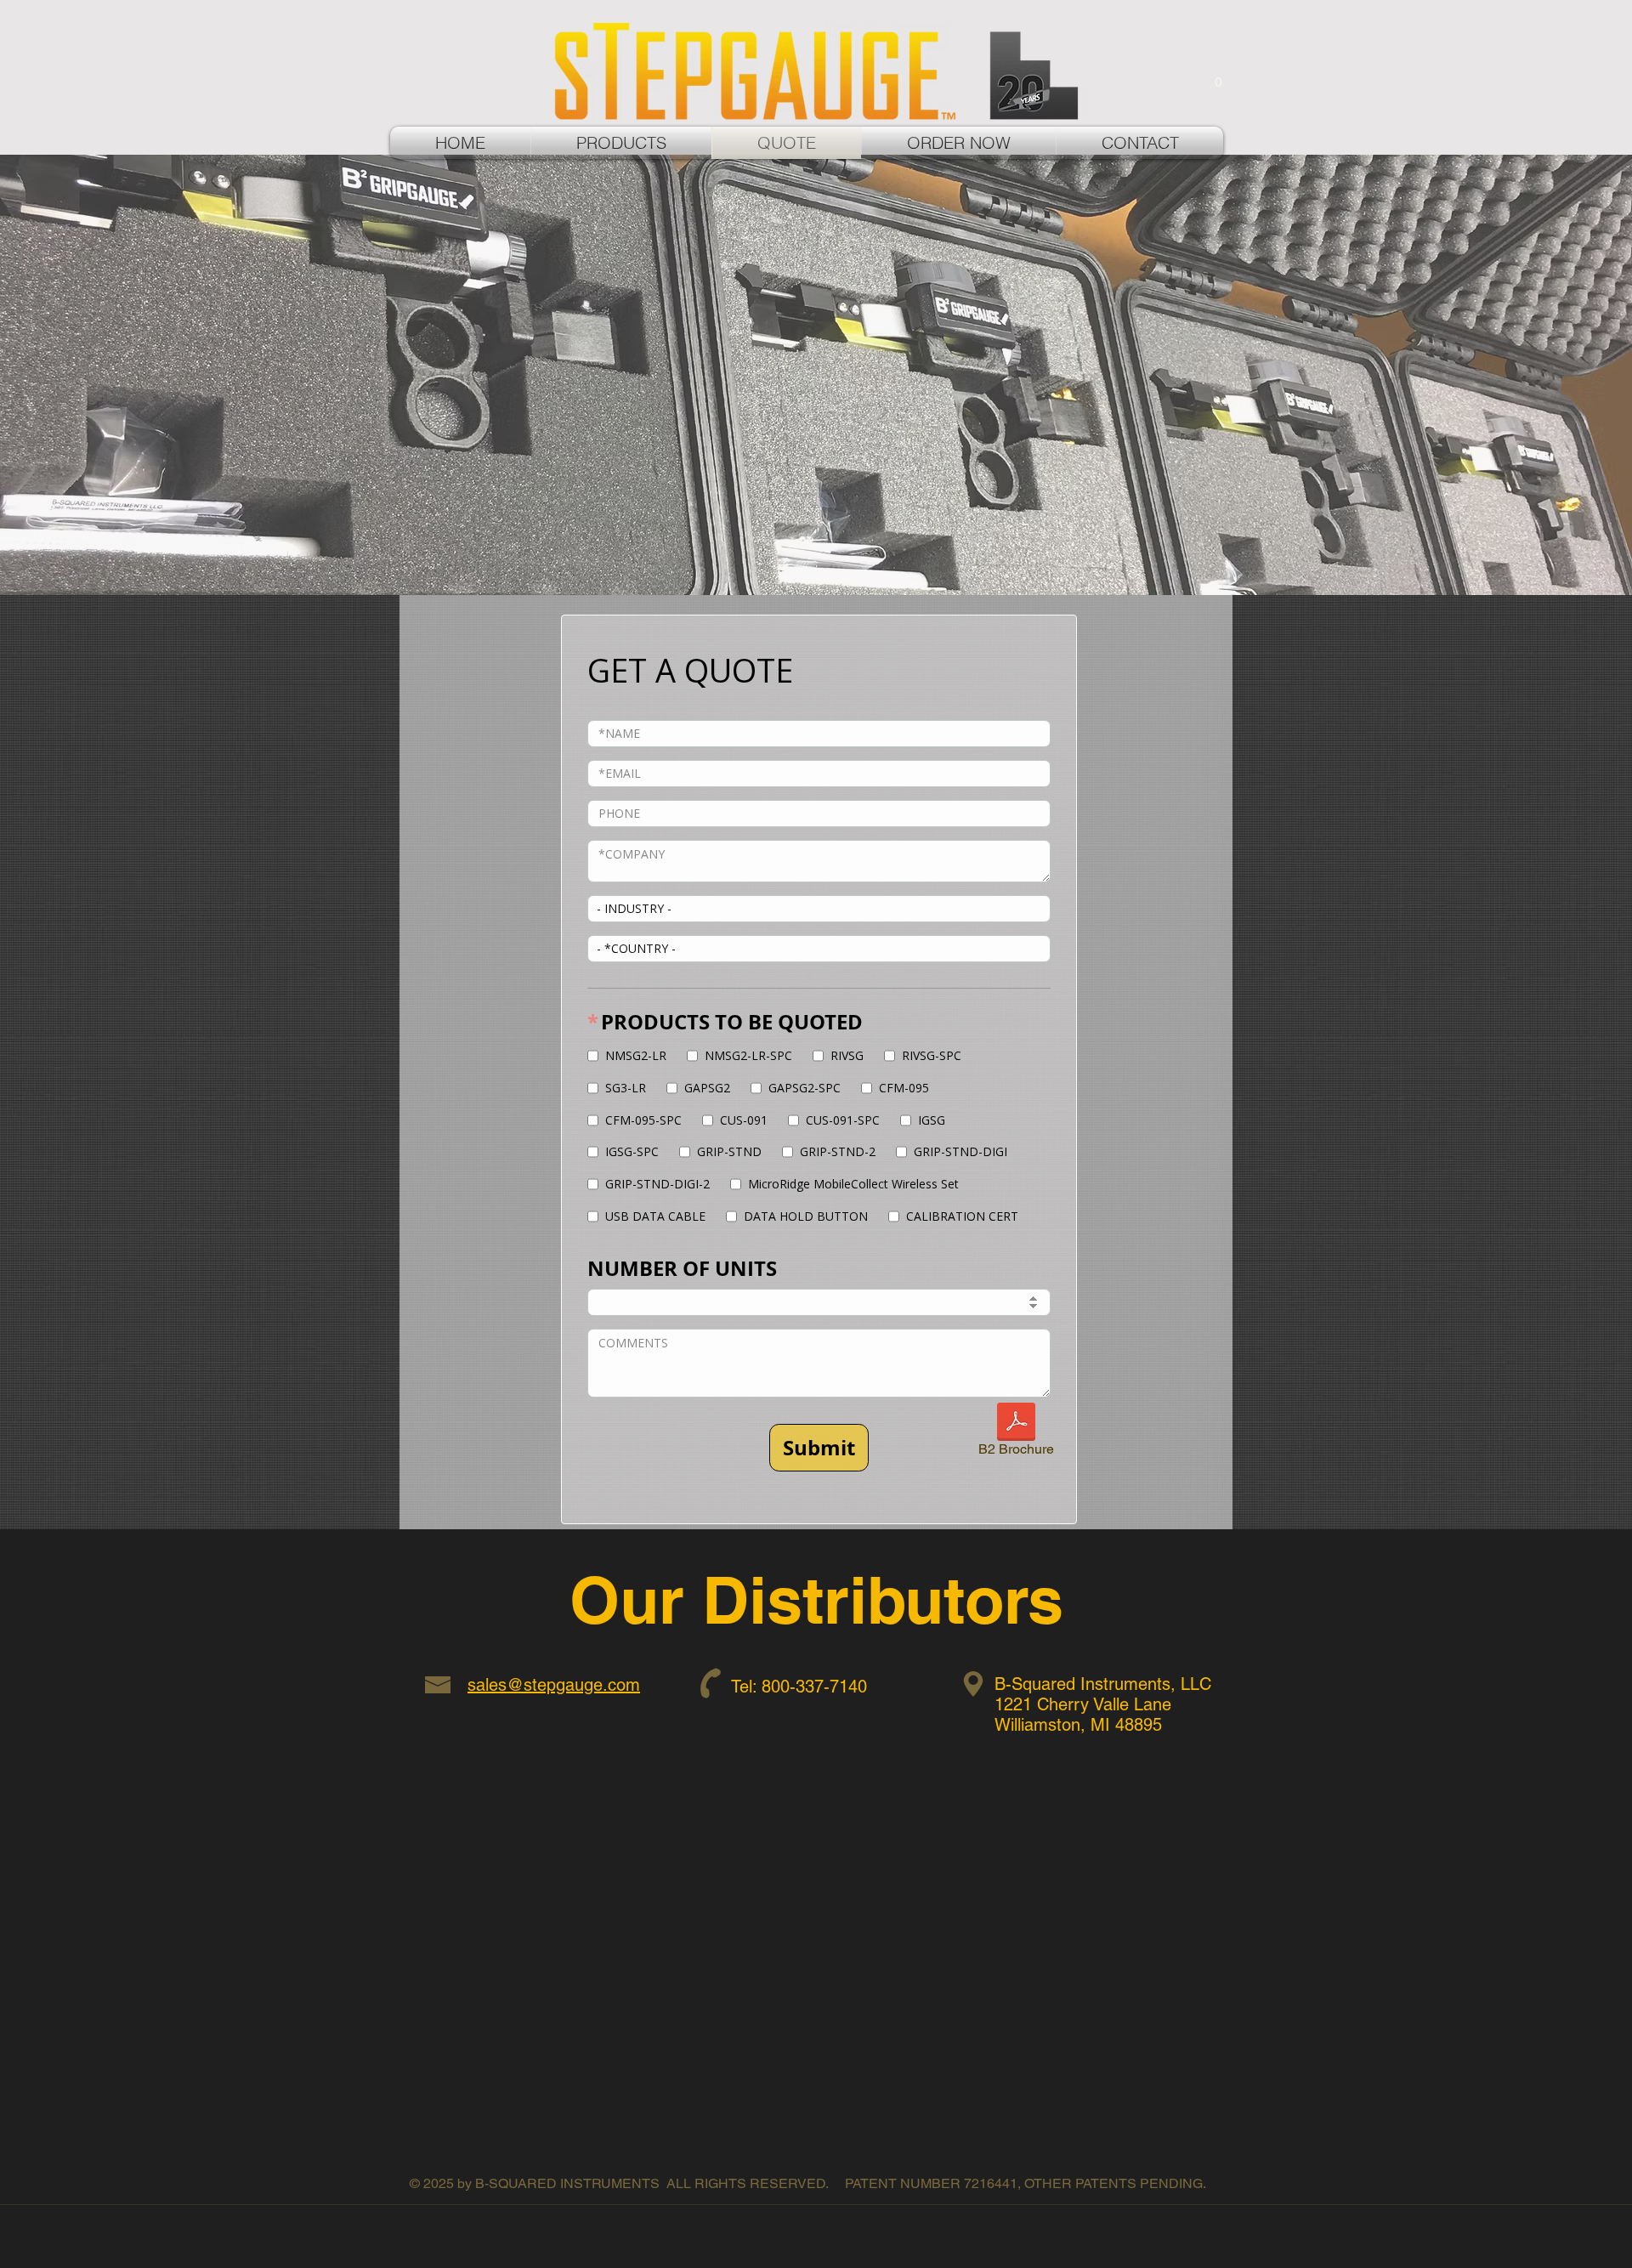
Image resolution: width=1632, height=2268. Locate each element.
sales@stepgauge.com (554, 1685)
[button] (1218, 76)
